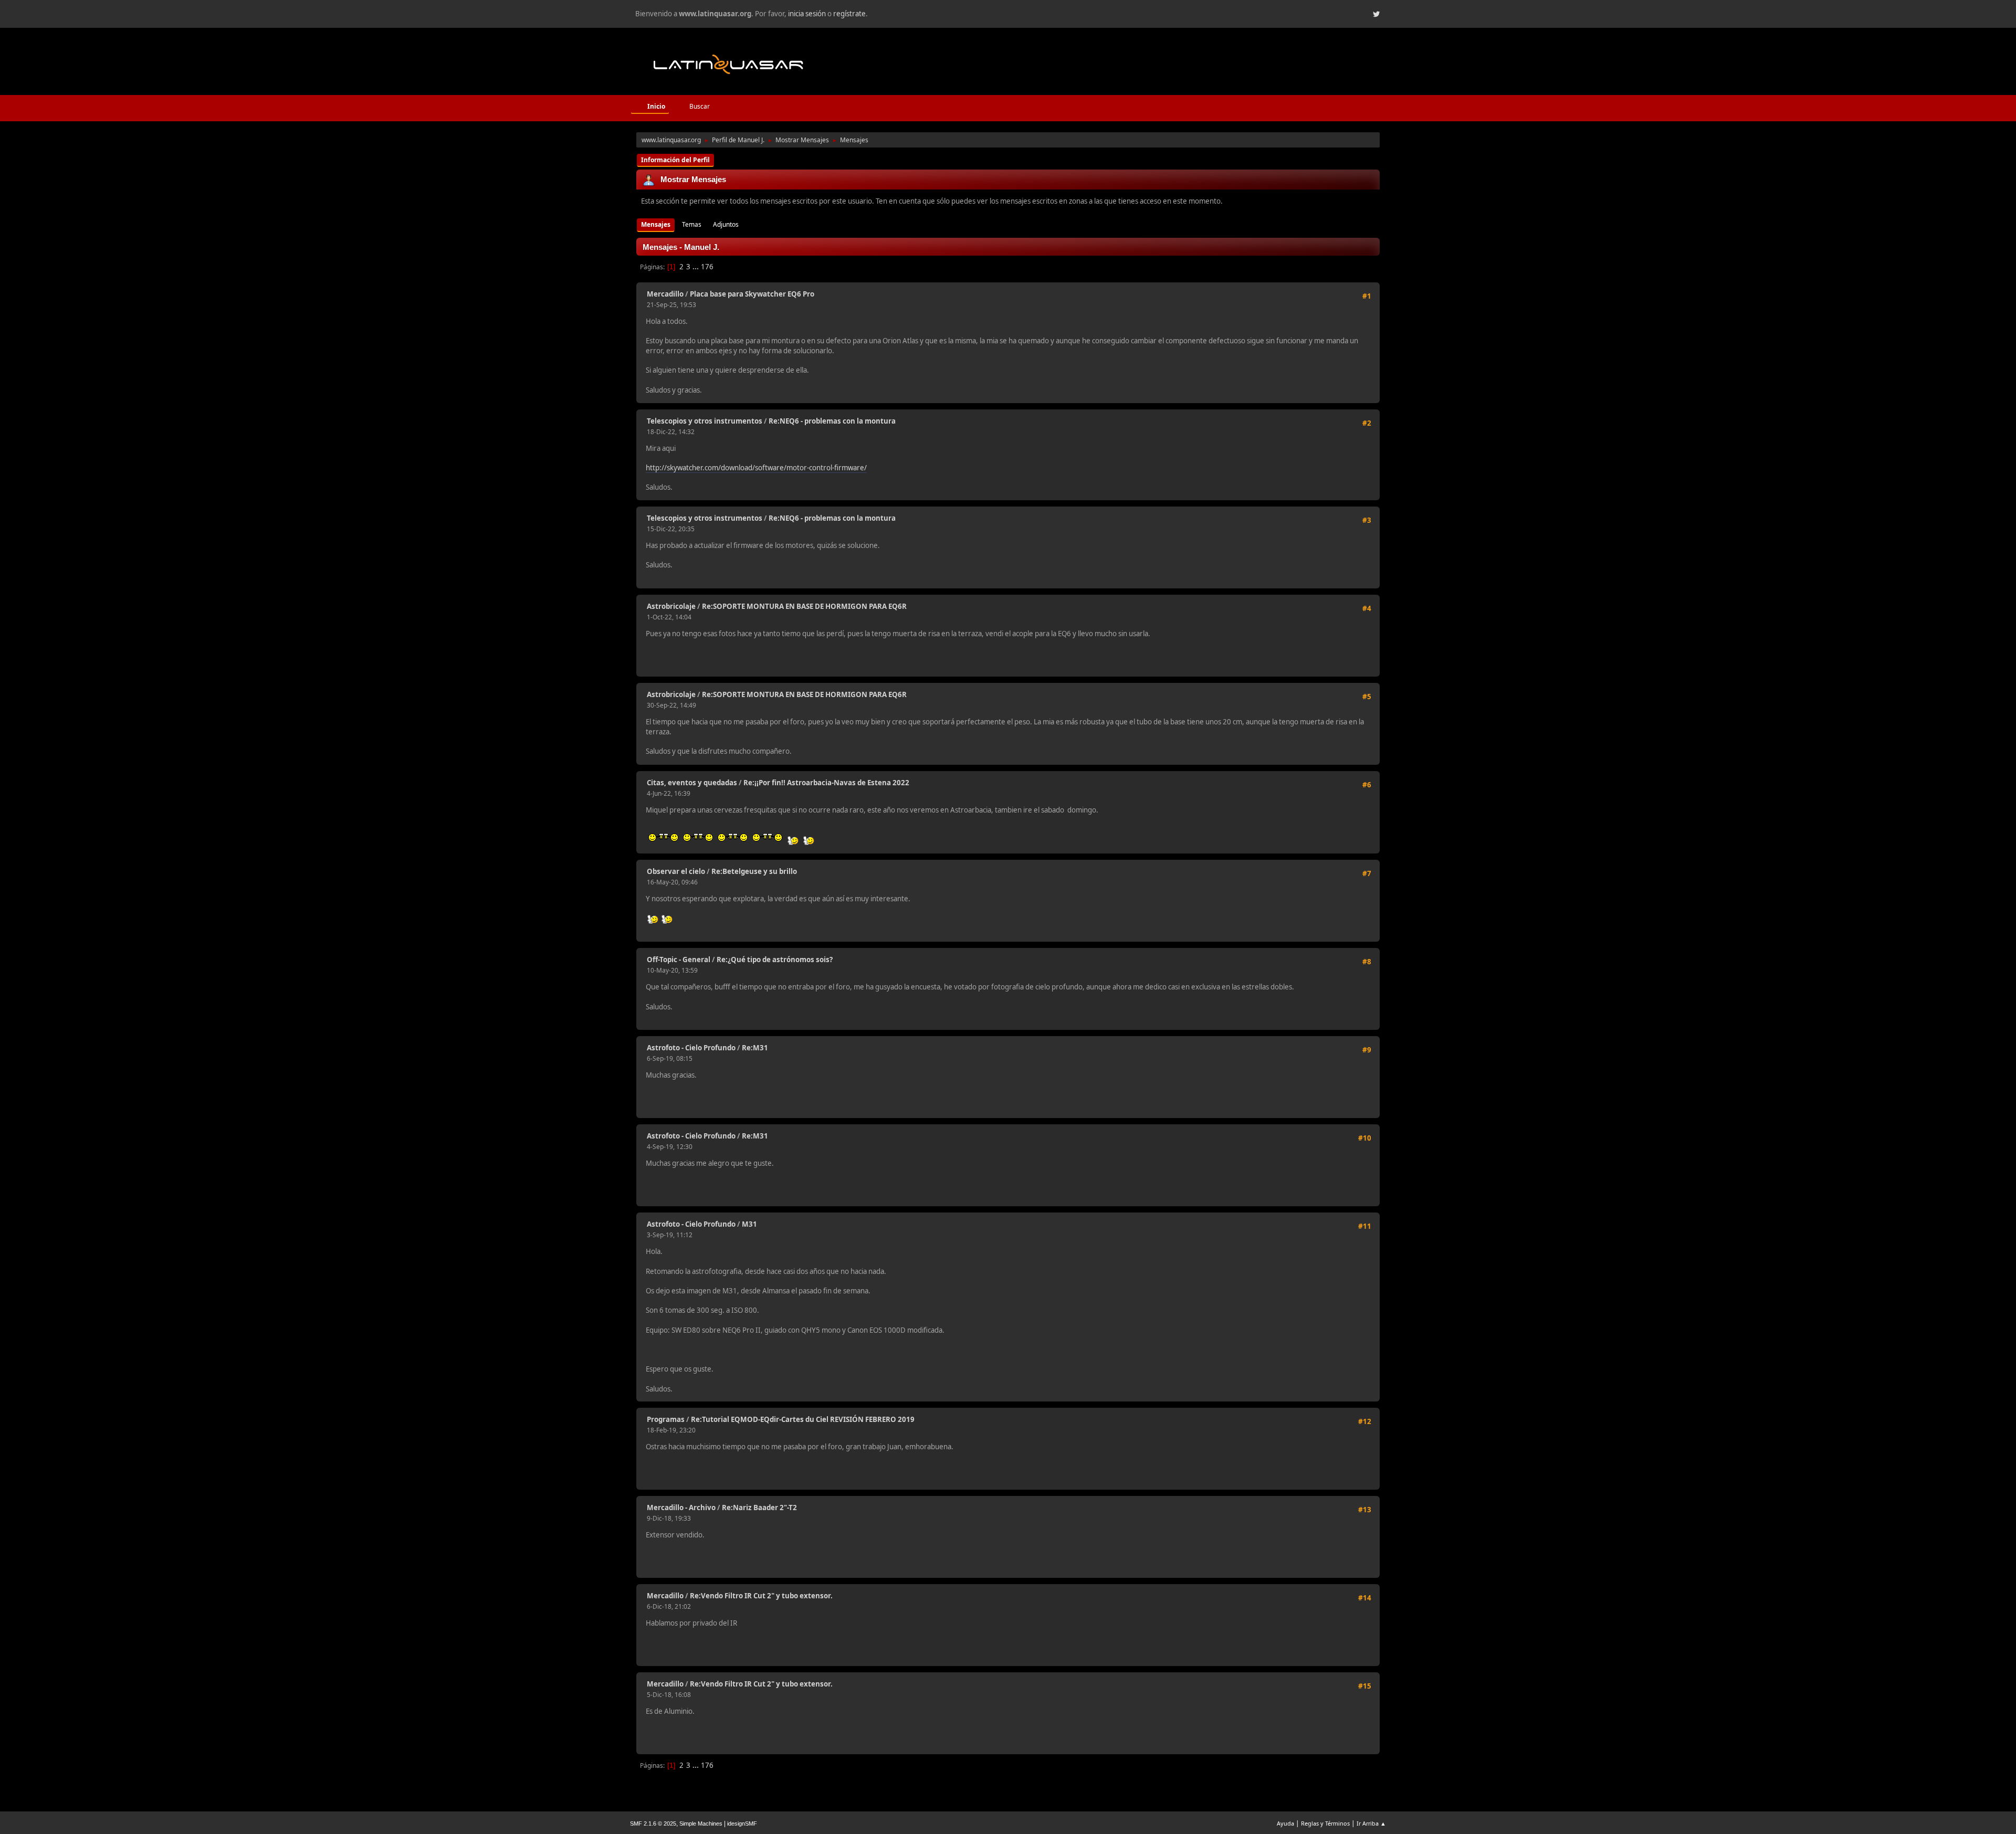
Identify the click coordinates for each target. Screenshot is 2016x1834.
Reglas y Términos (1325, 1823)
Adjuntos (726, 224)
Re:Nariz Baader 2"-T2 (759, 1508)
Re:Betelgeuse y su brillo (754, 871)
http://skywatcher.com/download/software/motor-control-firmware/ (756, 468)
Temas (692, 224)
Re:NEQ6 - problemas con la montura (832, 421)
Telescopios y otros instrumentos (705, 421)
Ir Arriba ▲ (1371, 1823)
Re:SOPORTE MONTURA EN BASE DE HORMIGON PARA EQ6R (804, 606)
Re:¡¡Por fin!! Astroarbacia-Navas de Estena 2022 (826, 783)
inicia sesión (807, 14)
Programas (666, 1419)
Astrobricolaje (671, 606)
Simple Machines (701, 1824)
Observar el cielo (676, 871)
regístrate (849, 14)
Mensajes (656, 224)
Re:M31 (755, 1048)
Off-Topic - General (679, 960)
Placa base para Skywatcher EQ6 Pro (752, 294)
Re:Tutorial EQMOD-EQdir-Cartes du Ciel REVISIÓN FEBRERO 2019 (803, 1419)
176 (707, 267)
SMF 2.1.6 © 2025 (653, 1824)
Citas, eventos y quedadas (692, 783)
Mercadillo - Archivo (681, 1508)
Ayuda (1285, 1823)
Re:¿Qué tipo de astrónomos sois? (775, 960)
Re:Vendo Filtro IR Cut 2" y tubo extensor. (761, 1596)
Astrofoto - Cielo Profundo (691, 1048)
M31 (749, 1224)
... (696, 267)
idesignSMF (742, 1824)
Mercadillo (665, 294)
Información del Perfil (675, 160)
